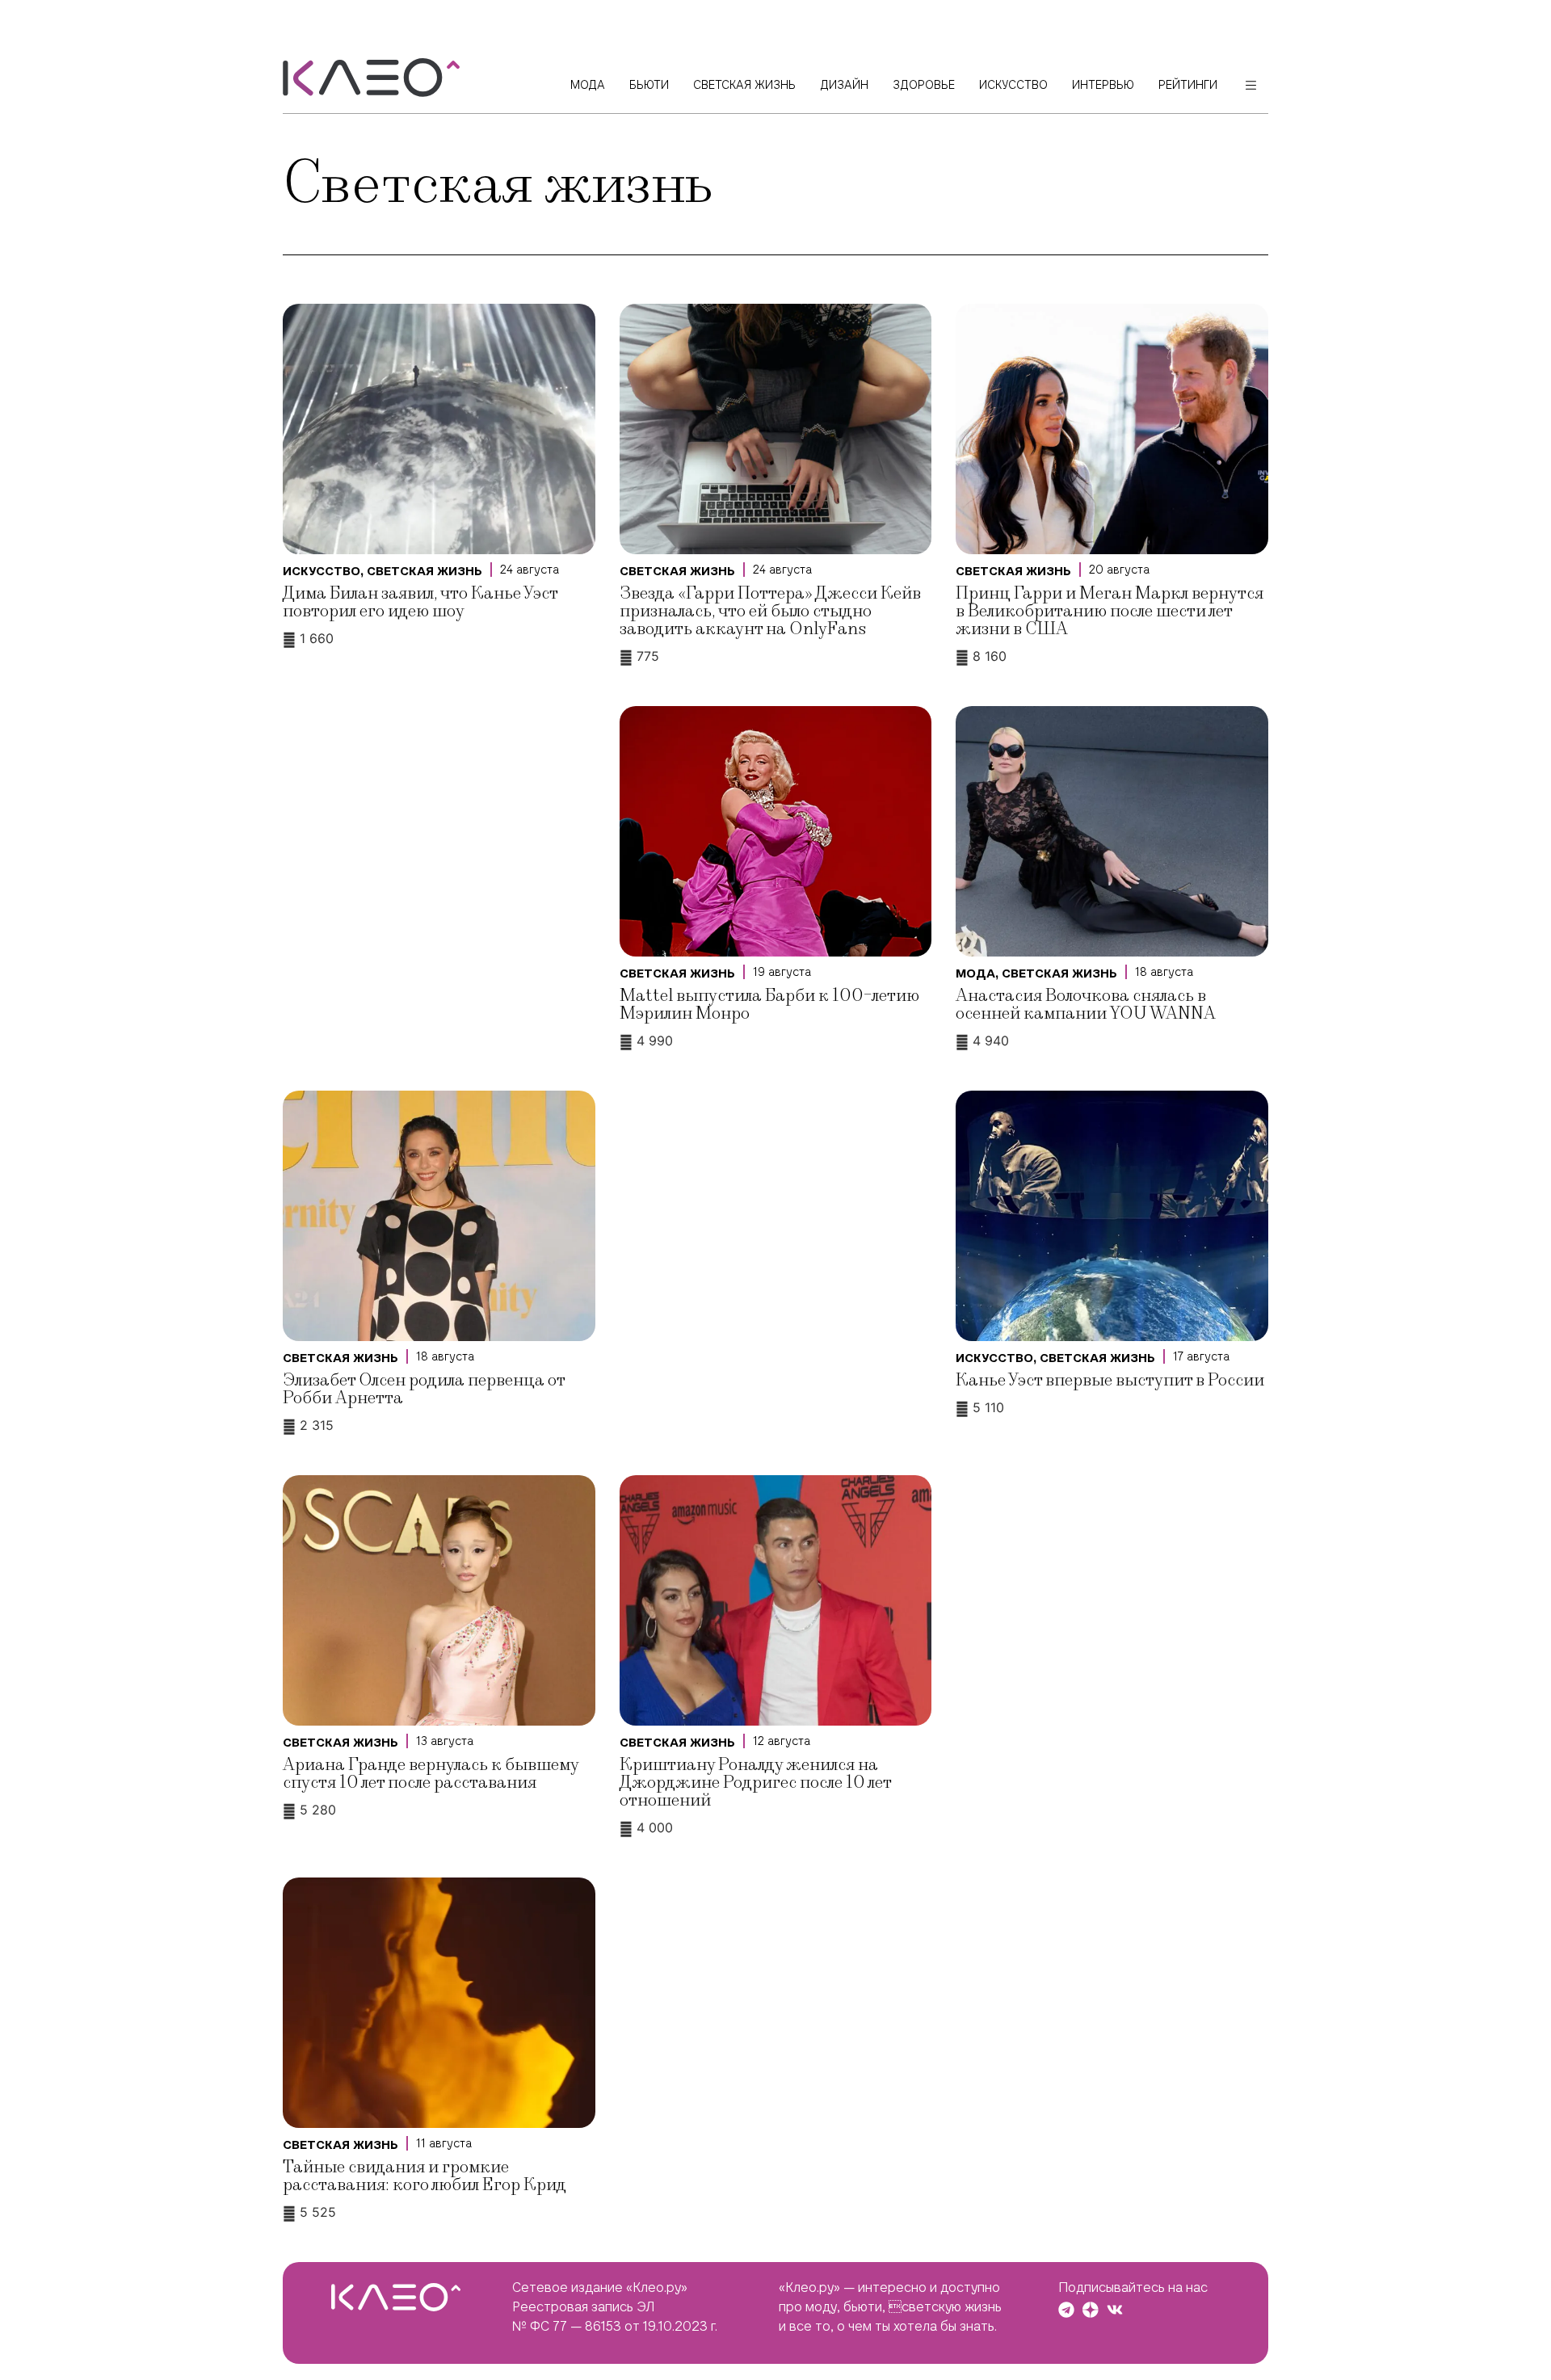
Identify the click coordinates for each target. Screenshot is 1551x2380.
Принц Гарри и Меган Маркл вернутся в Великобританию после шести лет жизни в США (1110, 611)
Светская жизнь (425, 571)
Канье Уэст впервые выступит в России (1110, 1380)
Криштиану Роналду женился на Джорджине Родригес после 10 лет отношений (755, 1783)
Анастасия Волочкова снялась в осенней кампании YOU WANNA (1086, 1005)
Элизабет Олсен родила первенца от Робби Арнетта (424, 1389)
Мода (975, 973)
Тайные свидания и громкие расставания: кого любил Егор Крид (425, 2176)
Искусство (322, 571)
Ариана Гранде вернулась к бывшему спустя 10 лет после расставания (431, 1774)
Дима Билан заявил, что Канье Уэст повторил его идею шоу (420, 602)
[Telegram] (1066, 2310)
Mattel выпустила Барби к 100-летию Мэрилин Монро (769, 1005)
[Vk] (1115, 2310)
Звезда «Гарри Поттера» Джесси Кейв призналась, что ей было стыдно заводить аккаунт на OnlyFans (770, 611)
